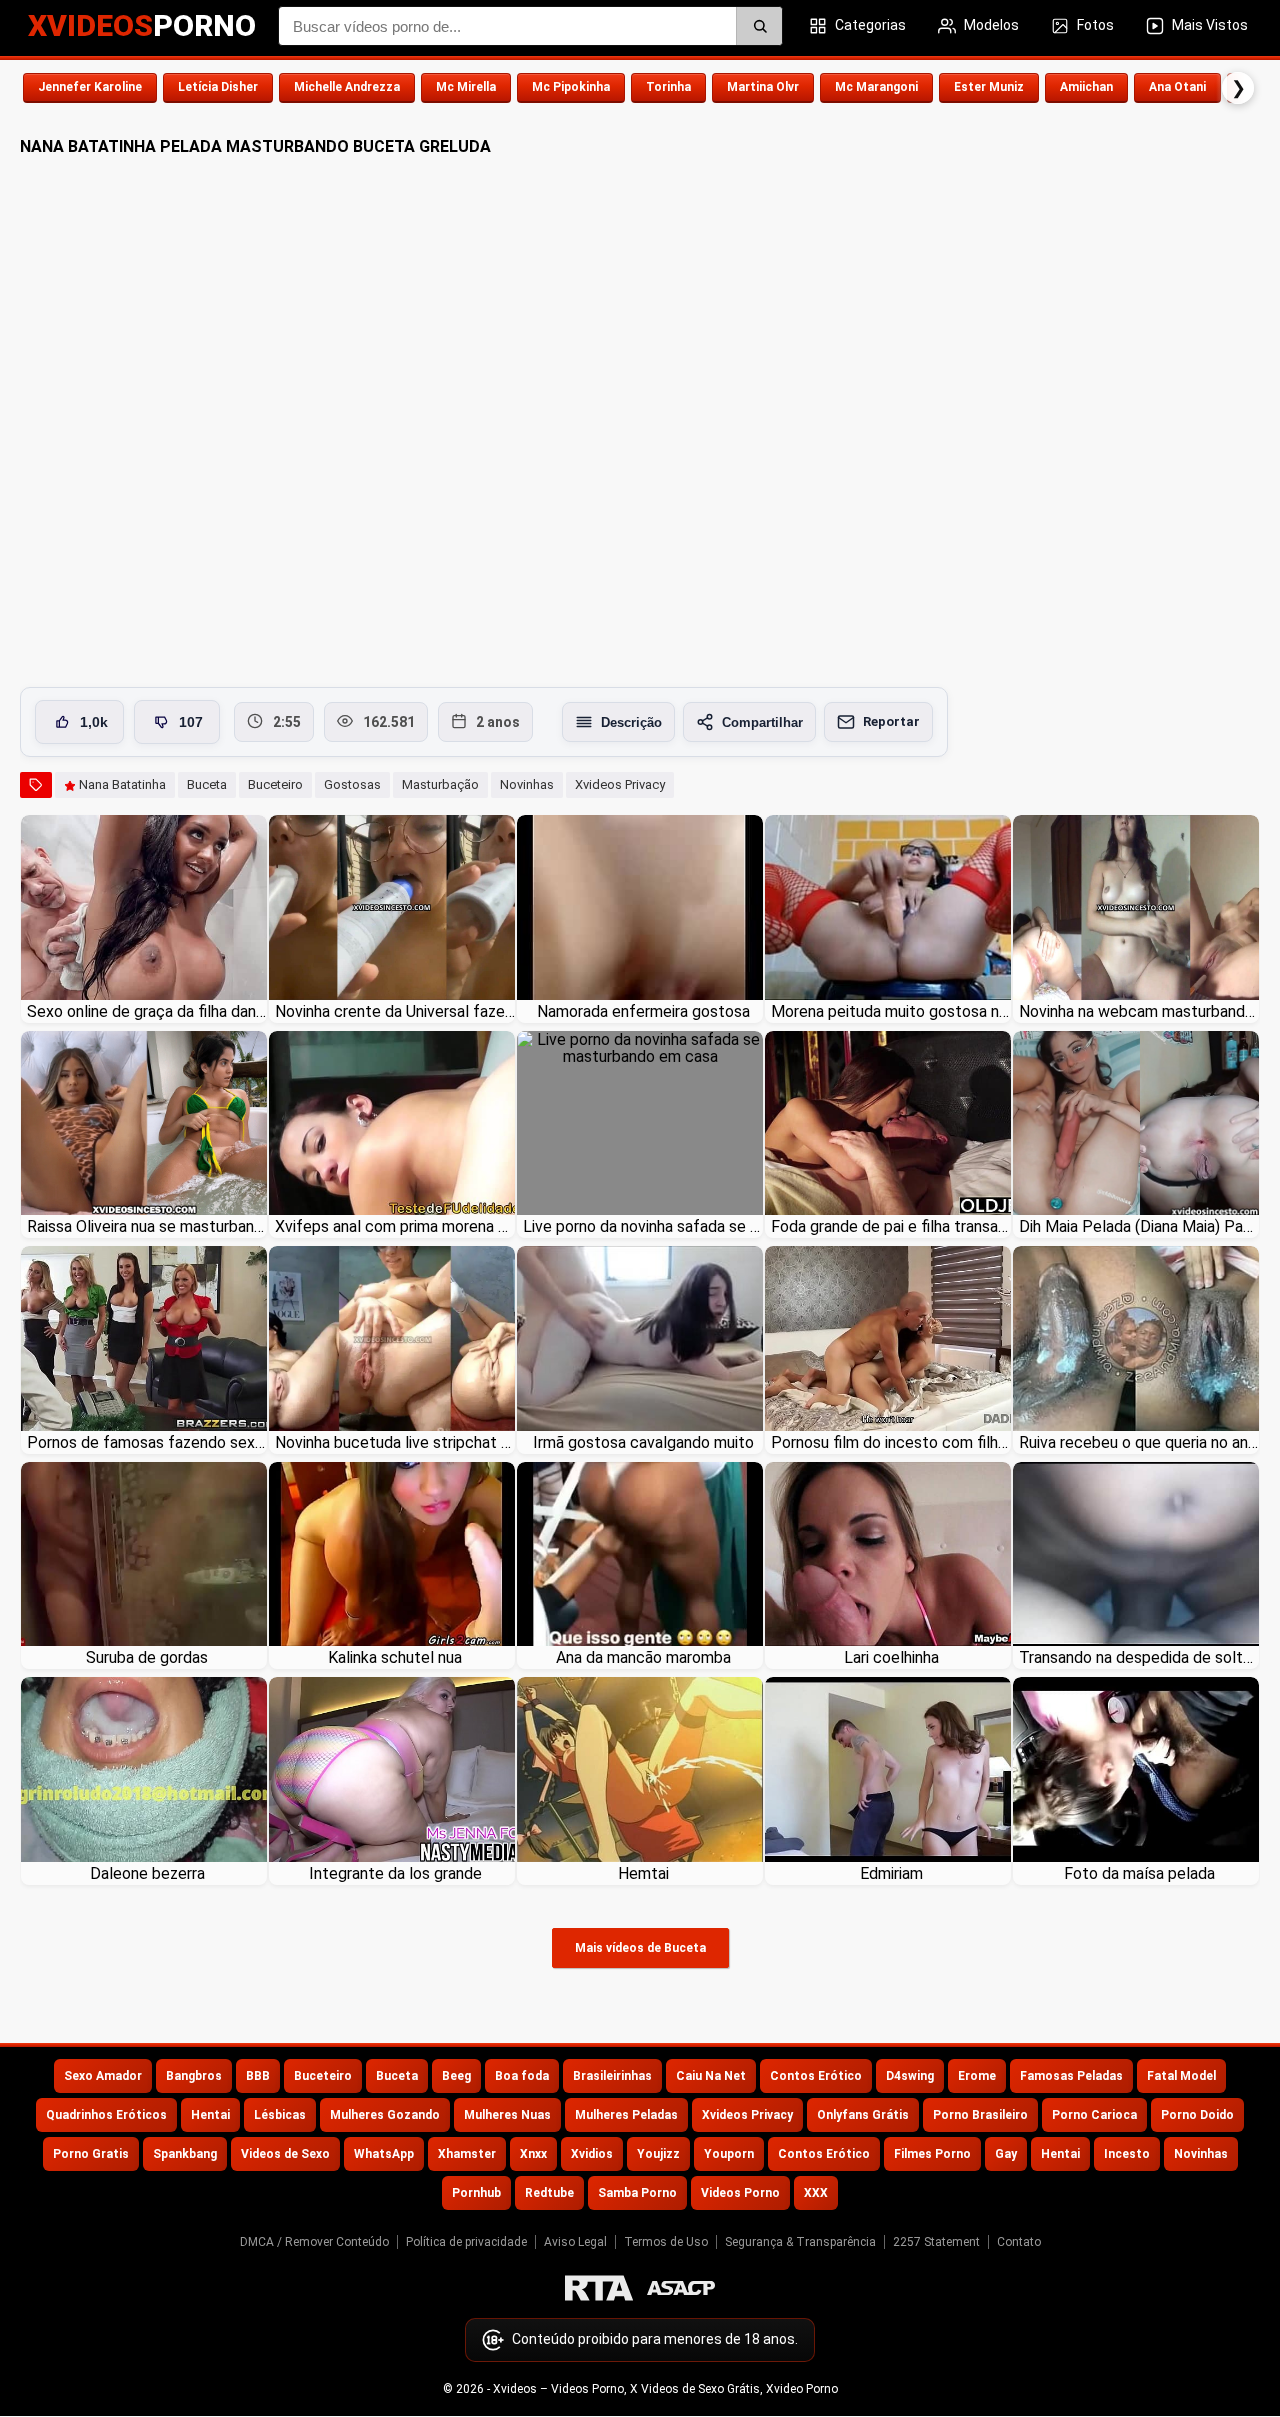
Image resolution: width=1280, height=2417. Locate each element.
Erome (977, 2076)
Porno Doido (1197, 2115)
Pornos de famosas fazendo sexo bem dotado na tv (147, 1442)
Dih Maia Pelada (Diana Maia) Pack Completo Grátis (1139, 1226)
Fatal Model (1181, 2076)
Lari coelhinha (891, 1657)
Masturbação (440, 784)
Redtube (549, 2193)
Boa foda (522, 2076)
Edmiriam (891, 1873)
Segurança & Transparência (800, 2242)
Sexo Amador (103, 2076)
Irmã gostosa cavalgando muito (643, 1442)
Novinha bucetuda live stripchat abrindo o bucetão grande (395, 1442)
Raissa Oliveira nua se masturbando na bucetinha (147, 1226)
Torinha (668, 87)
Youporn (729, 2154)
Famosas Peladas (1071, 2076)
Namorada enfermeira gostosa (643, 1011)
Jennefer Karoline (90, 87)
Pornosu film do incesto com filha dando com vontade (891, 1442)
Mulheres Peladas (626, 2115)
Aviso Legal (575, 2242)
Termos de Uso (666, 2242)
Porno (142, 25)
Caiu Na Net (711, 2076)
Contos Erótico (816, 2076)
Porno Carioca (1094, 2115)
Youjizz (658, 2154)
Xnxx (533, 2154)
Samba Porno (637, 2193)
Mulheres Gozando (385, 2115)
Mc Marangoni (876, 87)
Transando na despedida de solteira (1139, 1657)
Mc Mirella (466, 87)
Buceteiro (275, 784)
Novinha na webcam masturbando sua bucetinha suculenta (1139, 1011)
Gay (1006, 2154)
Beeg (456, 2076)
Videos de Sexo (285, 2154)
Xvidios (592, 2154)
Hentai (210, 2115)
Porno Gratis (91, 2154)
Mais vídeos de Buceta (640, 1948)
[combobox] (530, 26)
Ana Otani (1177, 87)
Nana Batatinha (122, 784)
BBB (258, 2076)
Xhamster (467, 2154)
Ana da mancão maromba (643, 1657)
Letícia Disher (218, 87)
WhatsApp (384, 2154)
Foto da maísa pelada (1139, 1873)
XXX (816, 2193)
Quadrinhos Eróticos (106, 2115)
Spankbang (185, 2154)
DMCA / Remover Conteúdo (314, 2242)
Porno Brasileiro (980, 2115)
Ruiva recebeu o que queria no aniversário (1139, 1442)
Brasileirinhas (612, 2076)
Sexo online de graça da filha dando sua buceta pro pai (147, 1011)
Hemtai (643, 1873)
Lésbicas (280, 2115)
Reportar (891, 721)
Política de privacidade (466, 2242)
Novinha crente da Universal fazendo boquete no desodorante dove (395, 1011)
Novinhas (527, 784)
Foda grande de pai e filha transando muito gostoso (891, 1226)
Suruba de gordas (147, 1657)
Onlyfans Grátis (863, 2115)
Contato (1019, 2242)
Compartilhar (762, 722)
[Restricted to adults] (599, 2288)
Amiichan (1086, 87)
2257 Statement (936, 2242)
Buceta (207, 784)
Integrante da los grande (395, 1873)
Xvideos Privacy (620, 784)
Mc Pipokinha (571, 87)
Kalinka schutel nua (395, 1657)
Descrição (631, 722)
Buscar (759, 26)
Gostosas (352, 784)
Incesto (1127, 2154)
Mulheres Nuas (507, 2115)
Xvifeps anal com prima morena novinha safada (395, 1226)
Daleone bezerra (147, 1873)
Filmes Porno (932, 2154)
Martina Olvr (763, 87)
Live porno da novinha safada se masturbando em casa (643, 1226)
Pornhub (476, 2193)
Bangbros (194, 2076)
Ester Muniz (989, 87)
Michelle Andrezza (347, 87)
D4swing (910, 2076)
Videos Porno (740, 2193)
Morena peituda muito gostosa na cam (891, 1011)
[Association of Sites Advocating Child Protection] (681, 2288)
